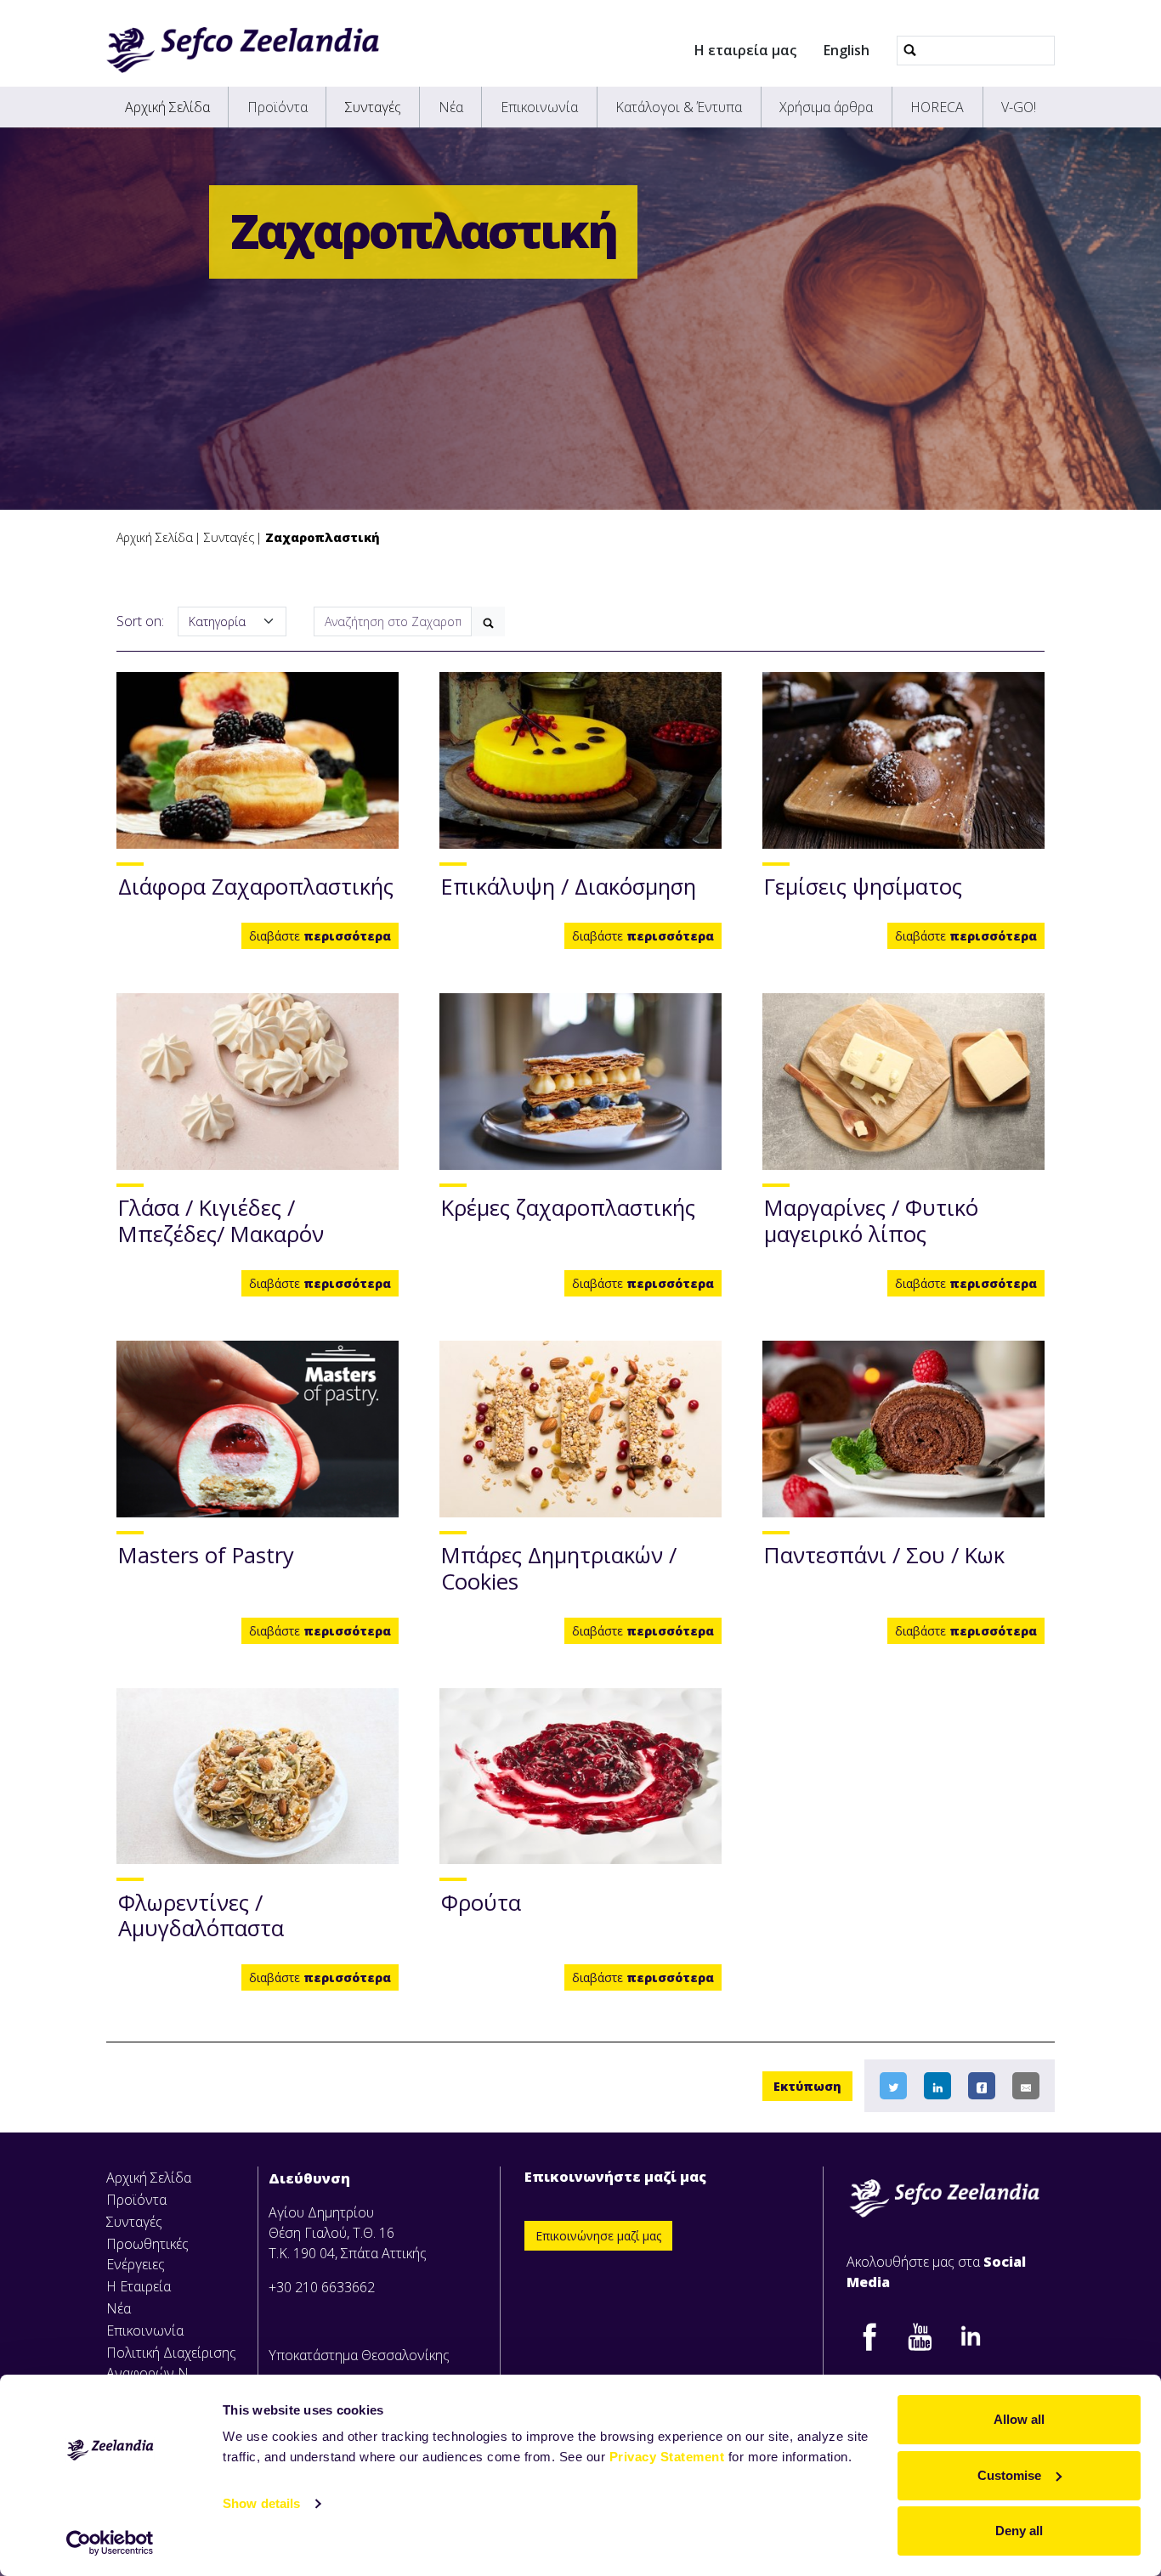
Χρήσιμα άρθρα (826, 107)
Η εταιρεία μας (745, 50)
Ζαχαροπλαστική (323, 537)
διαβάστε (320, 936)
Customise (1009, 2475)
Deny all (1019, 2531)
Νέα (451, 107)
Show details (261, 2503)
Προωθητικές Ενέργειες (147, 2254)
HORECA (937, 107)
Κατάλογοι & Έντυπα (679, 107)
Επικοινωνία (539, 107)
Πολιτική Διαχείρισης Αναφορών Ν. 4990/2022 (171, 2373)
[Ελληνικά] (243, 50)
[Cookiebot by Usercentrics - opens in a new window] (110, 2543)
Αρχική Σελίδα (167, 107)
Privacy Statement (667, 2457)
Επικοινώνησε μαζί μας (598, 2236)
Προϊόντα (278, 107)
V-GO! (1019, 107)
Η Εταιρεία (139, 2286)
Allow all (1019, 2419)
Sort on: (140, 621)
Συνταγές (373, 107)
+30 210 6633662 (322, 2287)
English (847, 50)
